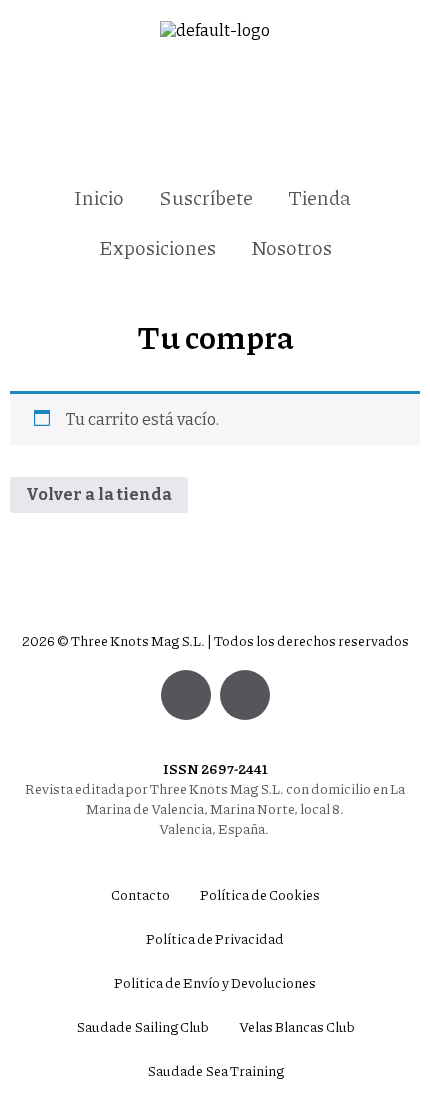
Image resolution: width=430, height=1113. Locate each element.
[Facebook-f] (245, 695)
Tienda (319, 197)
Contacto (140, 894)
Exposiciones (157, 247)
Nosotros (291, 247)
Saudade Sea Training (215, 1070)
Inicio (99, 197)
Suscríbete (206, 197)
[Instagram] (186, 695)
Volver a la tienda (99, 494)
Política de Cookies (260, 894)
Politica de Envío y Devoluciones (215, 982)
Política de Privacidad (215, 938)
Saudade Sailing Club (142, 1026)
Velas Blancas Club (297, 1026)
